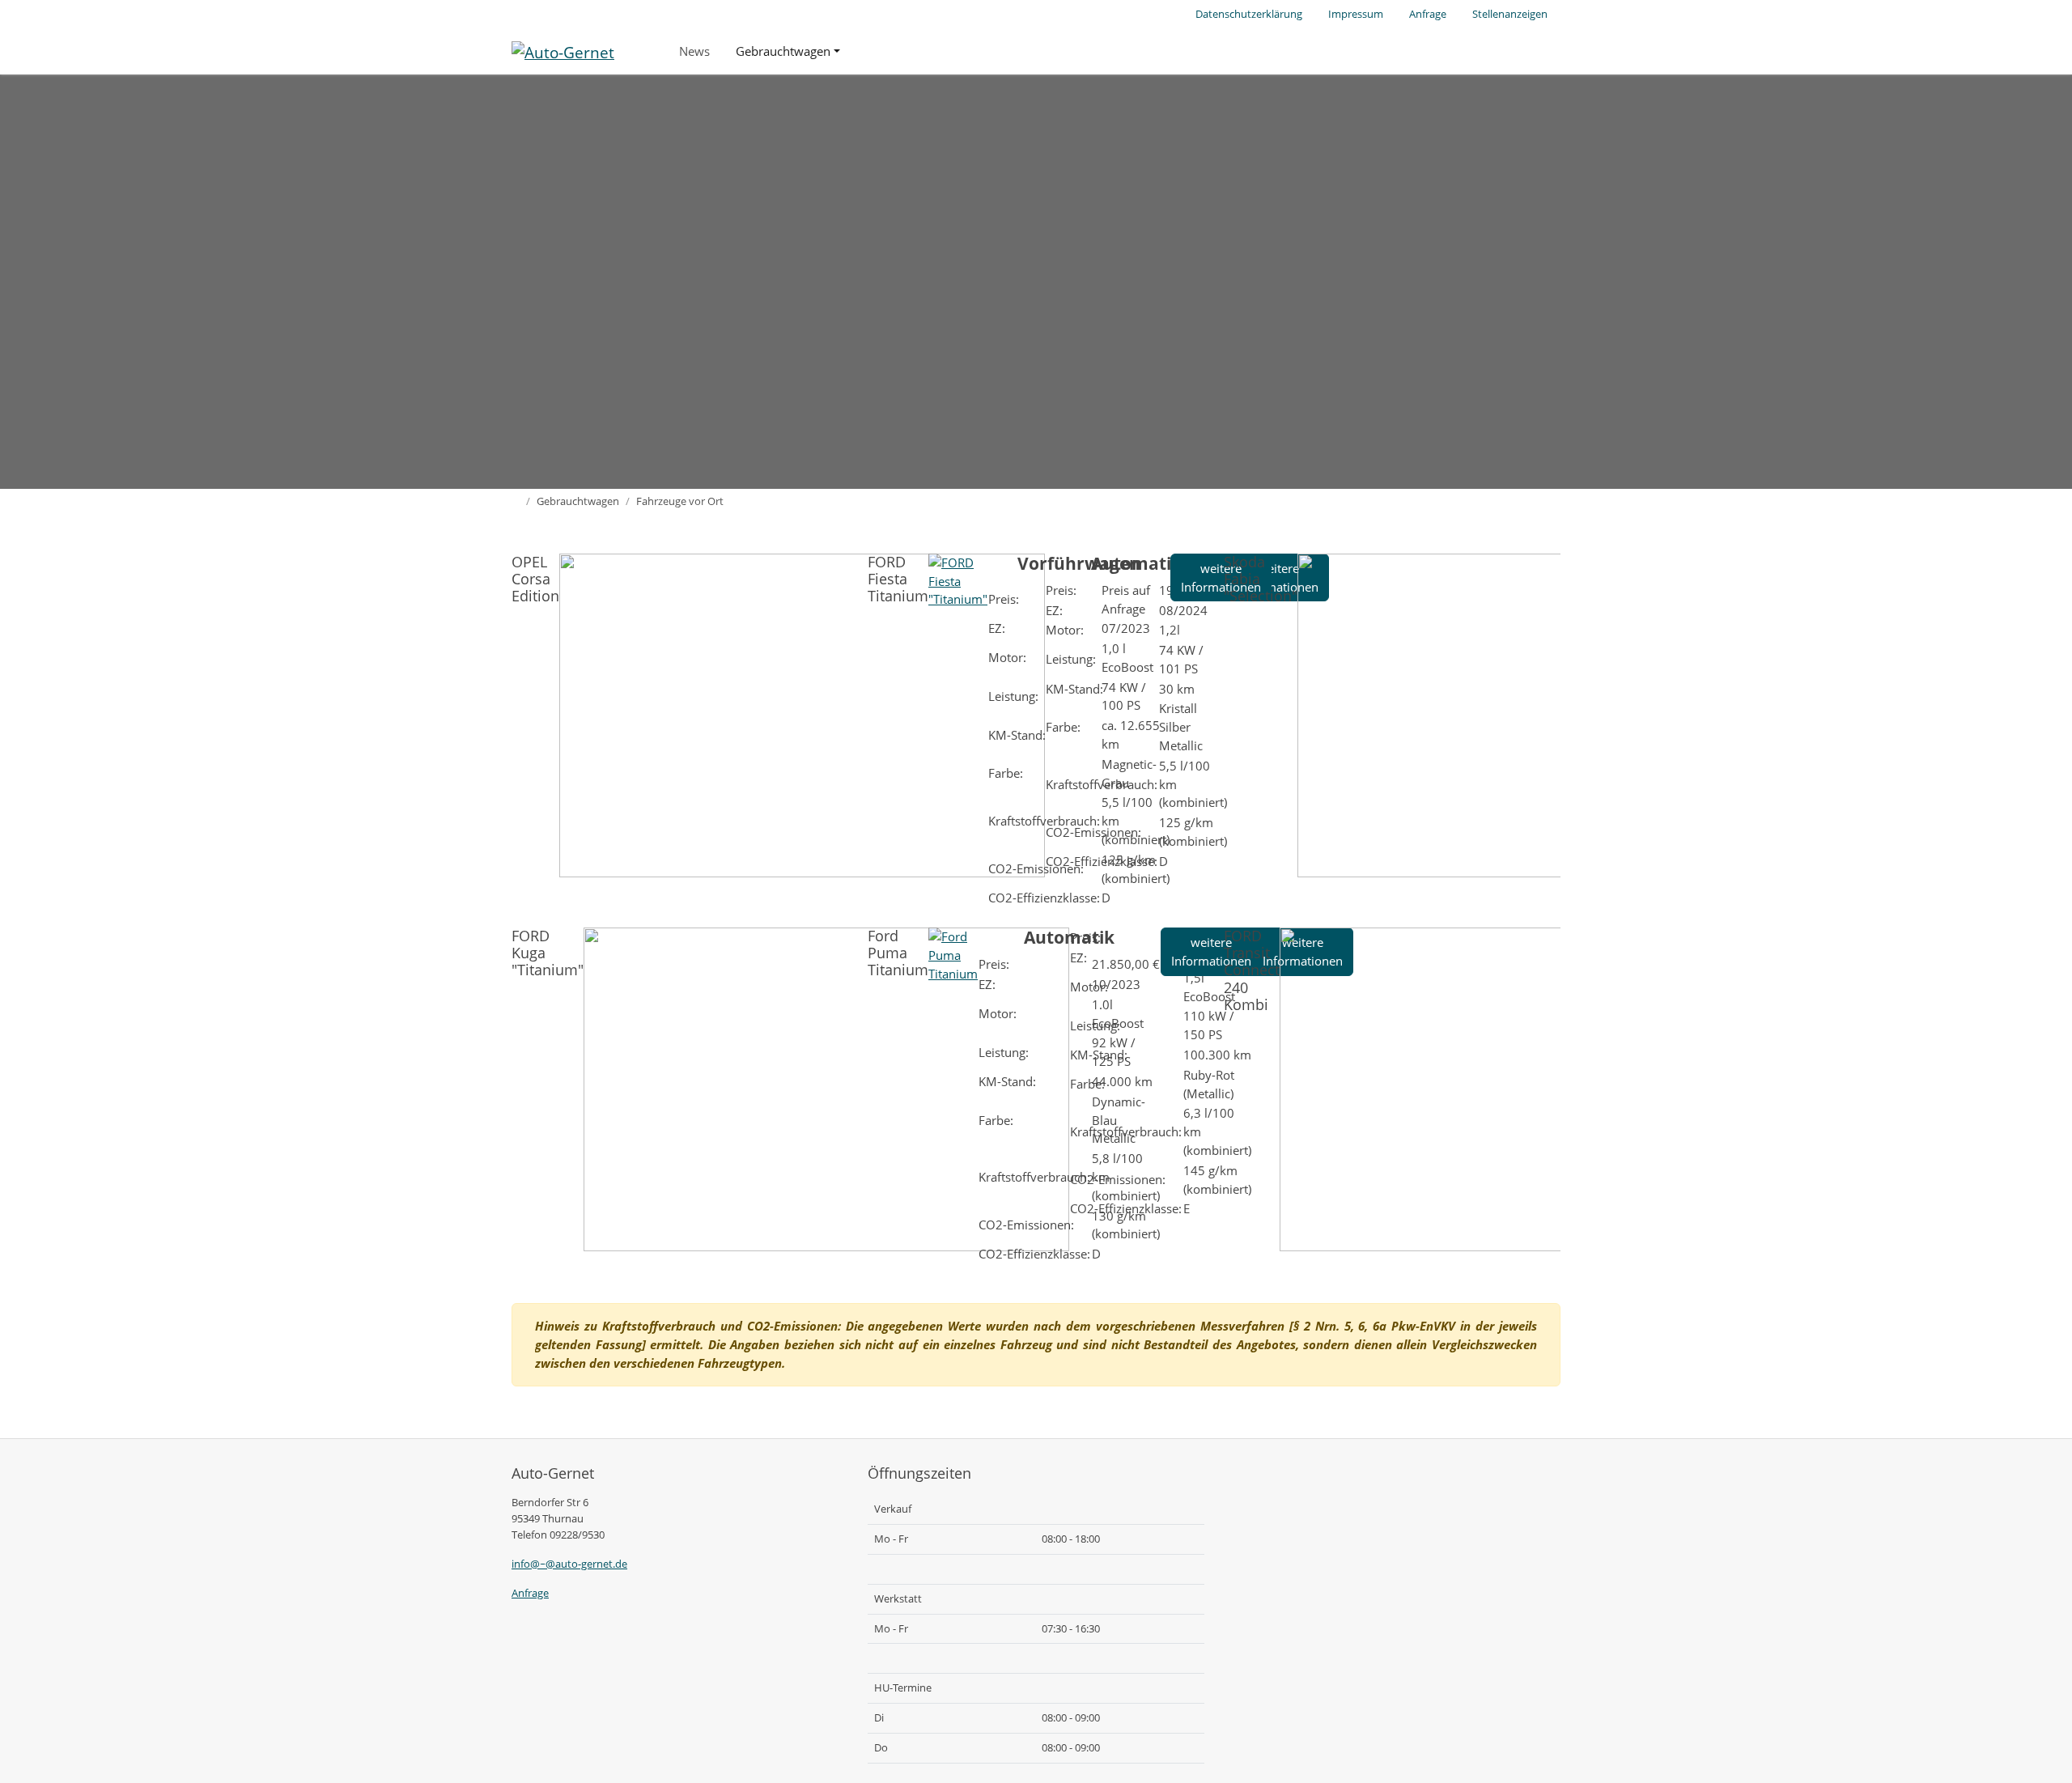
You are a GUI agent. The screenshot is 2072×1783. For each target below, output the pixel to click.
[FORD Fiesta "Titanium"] (958, 579)
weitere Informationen (1211, 951)
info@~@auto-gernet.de (569, 1564)
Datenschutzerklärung (1249, 14)
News (694, 51)
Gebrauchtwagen (783, 51)
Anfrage (1428, 14)
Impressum (1356, 14)
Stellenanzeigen (1510, 14)
